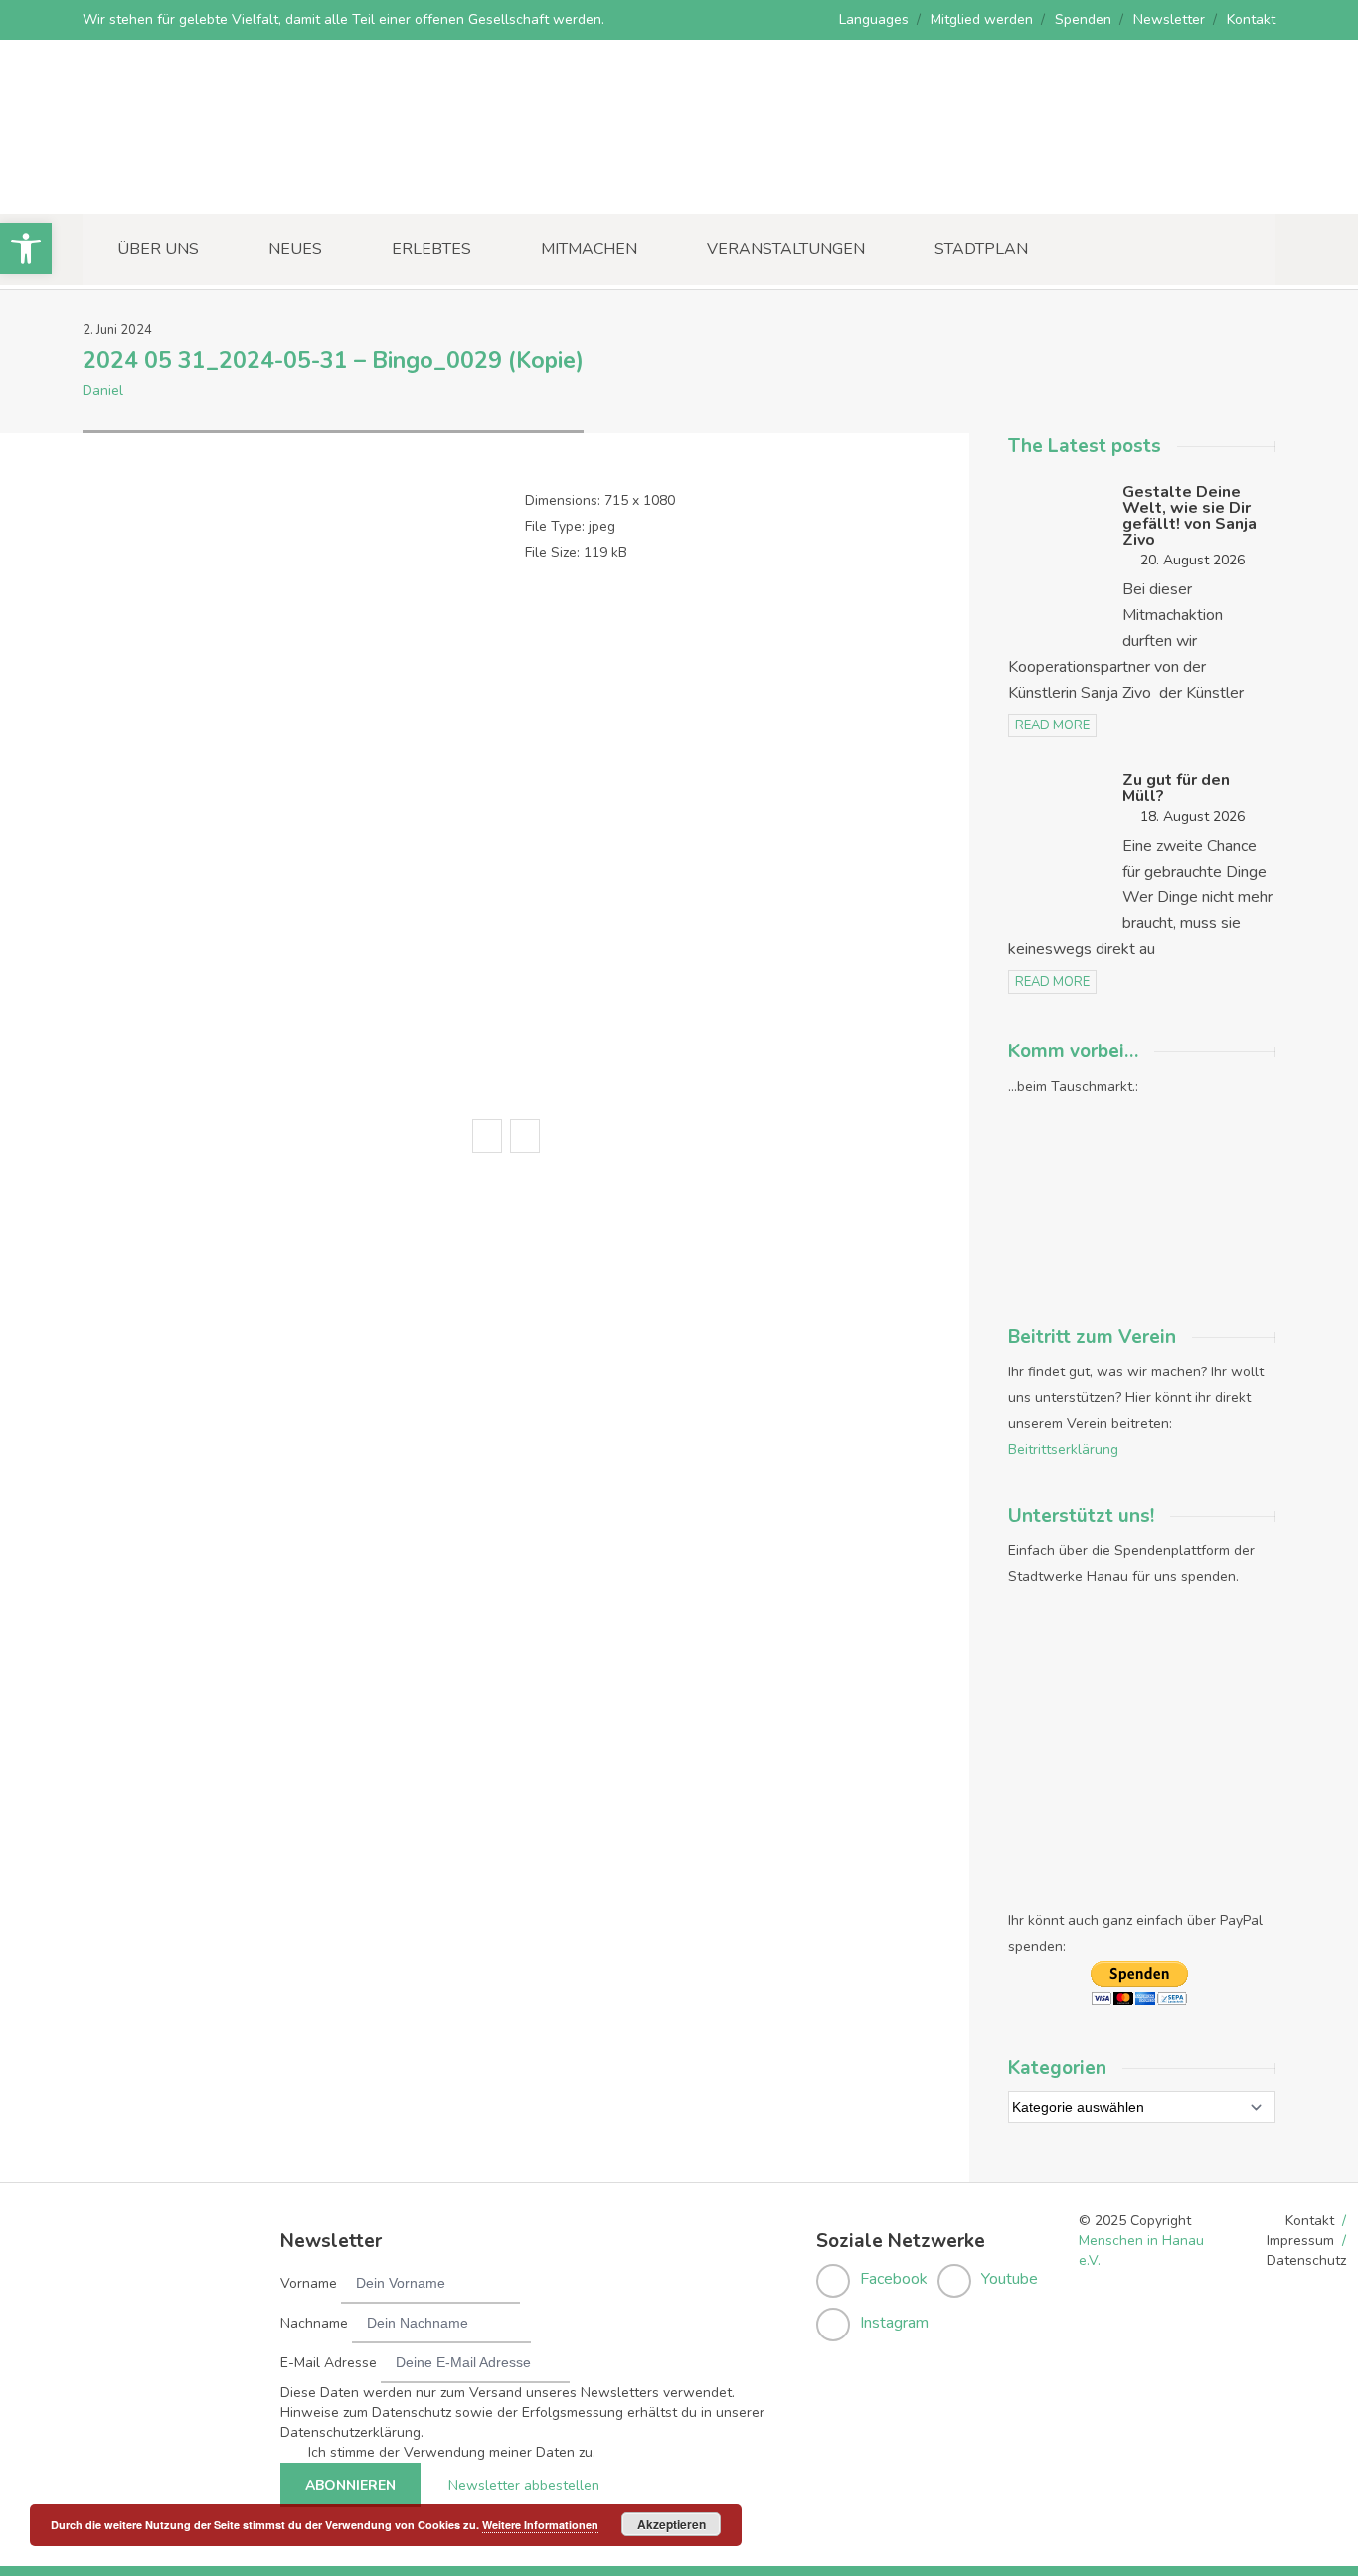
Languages (874, 19)
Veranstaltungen (786, 249)
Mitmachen (589, 249)
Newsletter (1169, 19)
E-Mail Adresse (329, 2363)
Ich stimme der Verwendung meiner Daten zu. (452, 2452)
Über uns (158, 249)
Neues (295, 249)
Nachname (314, 2323)
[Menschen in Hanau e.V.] (232, 186)
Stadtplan (981, 249)
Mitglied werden (982, 19)
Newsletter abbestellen (524, 2485)
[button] (26, 248)
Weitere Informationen (540, 2525)
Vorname (309, 2283)
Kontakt (1251, 19)
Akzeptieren (672, 2524)
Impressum (1300, 2241)
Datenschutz (1306, 2260)
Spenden (1083, 19)
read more (1052, 725)
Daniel (103, 390)
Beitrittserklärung (1063, 1449)
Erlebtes (431, 249)
